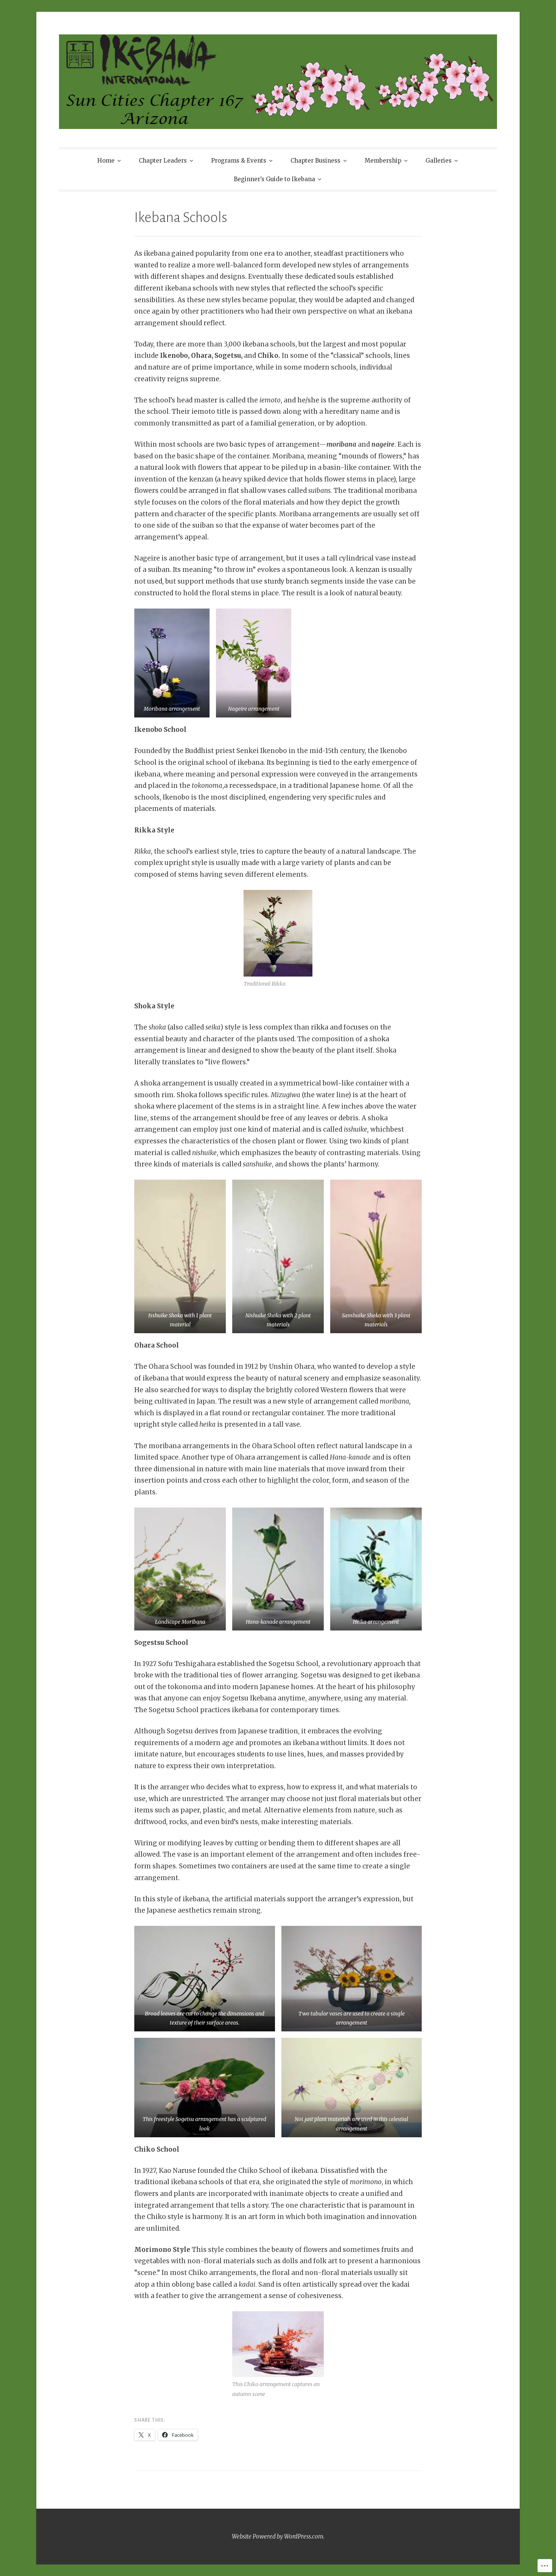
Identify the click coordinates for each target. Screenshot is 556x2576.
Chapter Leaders (163, 161)
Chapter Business (315, 161)
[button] (172, 663)
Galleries (439, 161)
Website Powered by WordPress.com (278, 2536)
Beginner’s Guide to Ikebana (274, 179)
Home (106, 161)
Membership (383, 161)
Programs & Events (239, 161)
